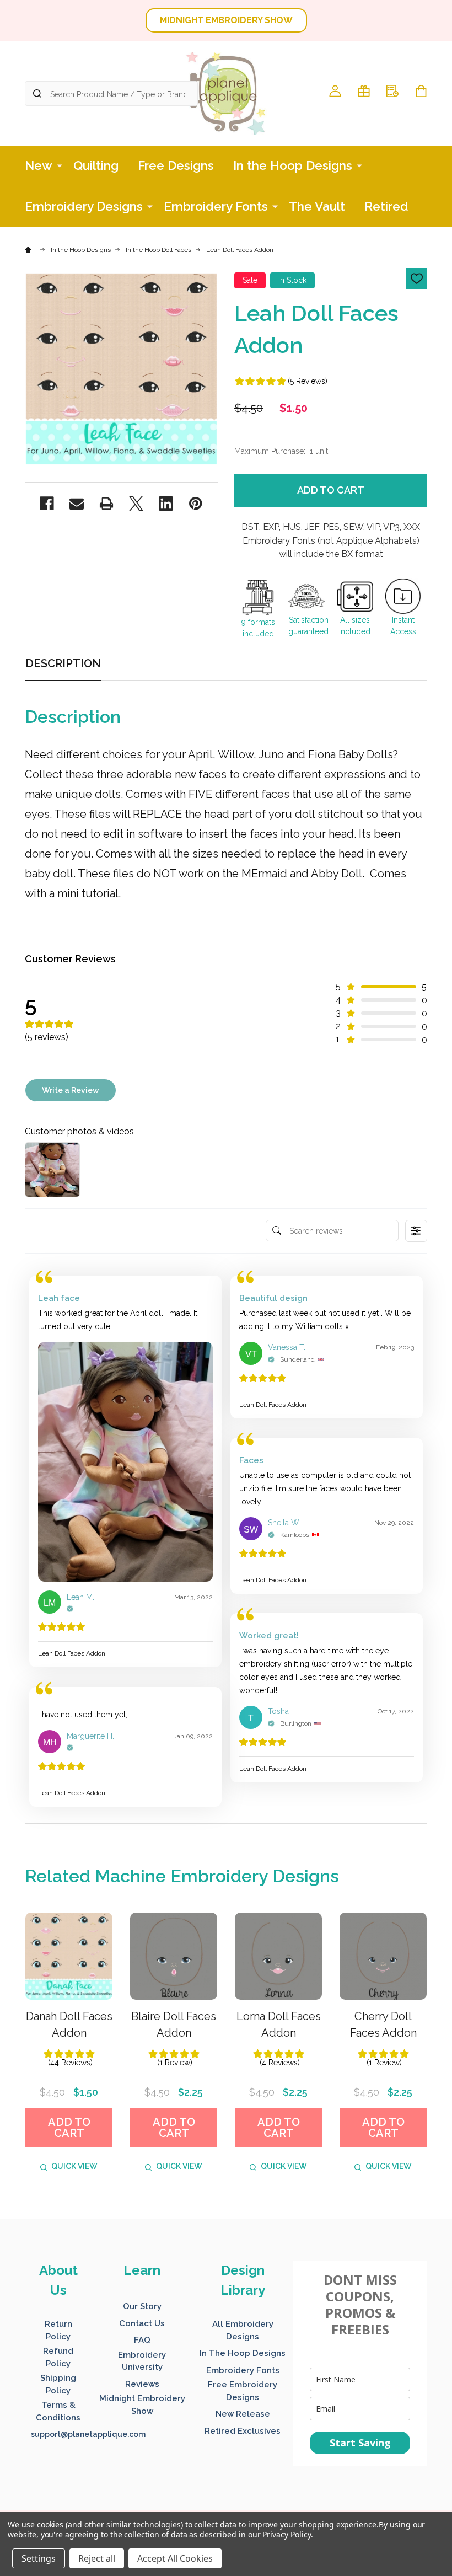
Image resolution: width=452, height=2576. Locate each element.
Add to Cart (331, 490)
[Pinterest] (196, 504)
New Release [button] (243, 2414)
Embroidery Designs (84, 206)
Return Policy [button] (58, 2330)
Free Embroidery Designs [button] (243, 2391)
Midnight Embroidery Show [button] (142, 2405)
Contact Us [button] (142, 2323)
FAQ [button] (142, 2340)
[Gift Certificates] (364, 91)
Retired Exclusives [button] (243, 2431)
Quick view (74, 2166)
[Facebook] (47, 504)
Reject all (97, 2558)
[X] (136, 504)
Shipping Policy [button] (58, 2384)
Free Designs (176, 165)
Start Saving (360, 2443)
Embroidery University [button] (142, 2361)
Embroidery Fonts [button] (243, 2370)
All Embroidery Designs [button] (243, 2330)
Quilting (96, 165)
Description (63, 663)
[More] (60, 165)
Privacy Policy (286, 2534)
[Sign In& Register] (335, 91)
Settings (39, 2558)
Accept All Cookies (175, 2558)
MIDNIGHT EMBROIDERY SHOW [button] (226, 20)
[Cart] (421, 91)
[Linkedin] (166, 504)
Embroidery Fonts (216, 206)
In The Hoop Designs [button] (243, 2353)
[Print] (106, 504)
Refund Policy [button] (58, 2357)
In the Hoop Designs (293, 165)
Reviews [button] (142, 2384)
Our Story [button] (142, 2306)
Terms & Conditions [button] (58, 2411)
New (39, 165)
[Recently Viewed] (392, 91)
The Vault (317, 206)
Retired (386, 206)
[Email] (77, 504)
